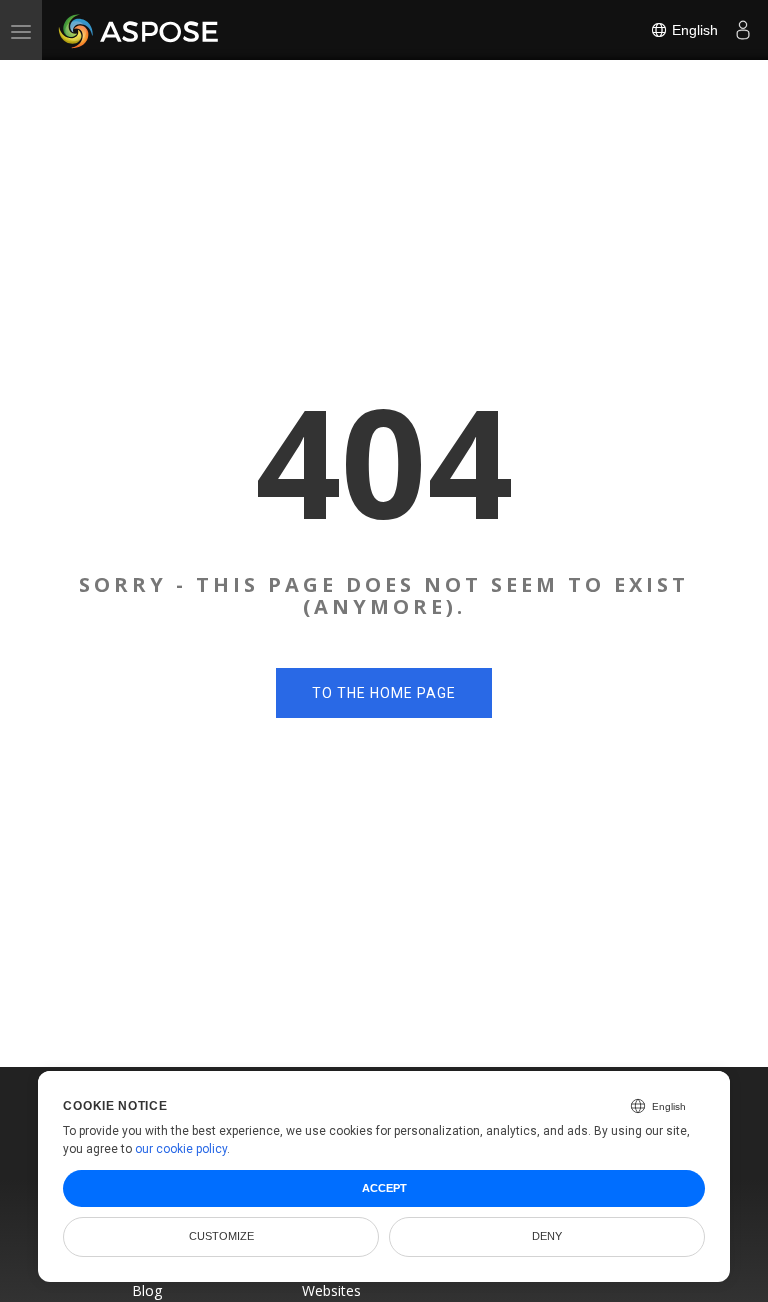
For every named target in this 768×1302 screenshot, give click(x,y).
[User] (743, 30)
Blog (147, 1290)
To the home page (384, 693)
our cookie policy (181, 1149)
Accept (384, 1188)
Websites (331, 1290)
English (693, 30)
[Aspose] (139, 30)
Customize (221, 1236)
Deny (547, 1236)
